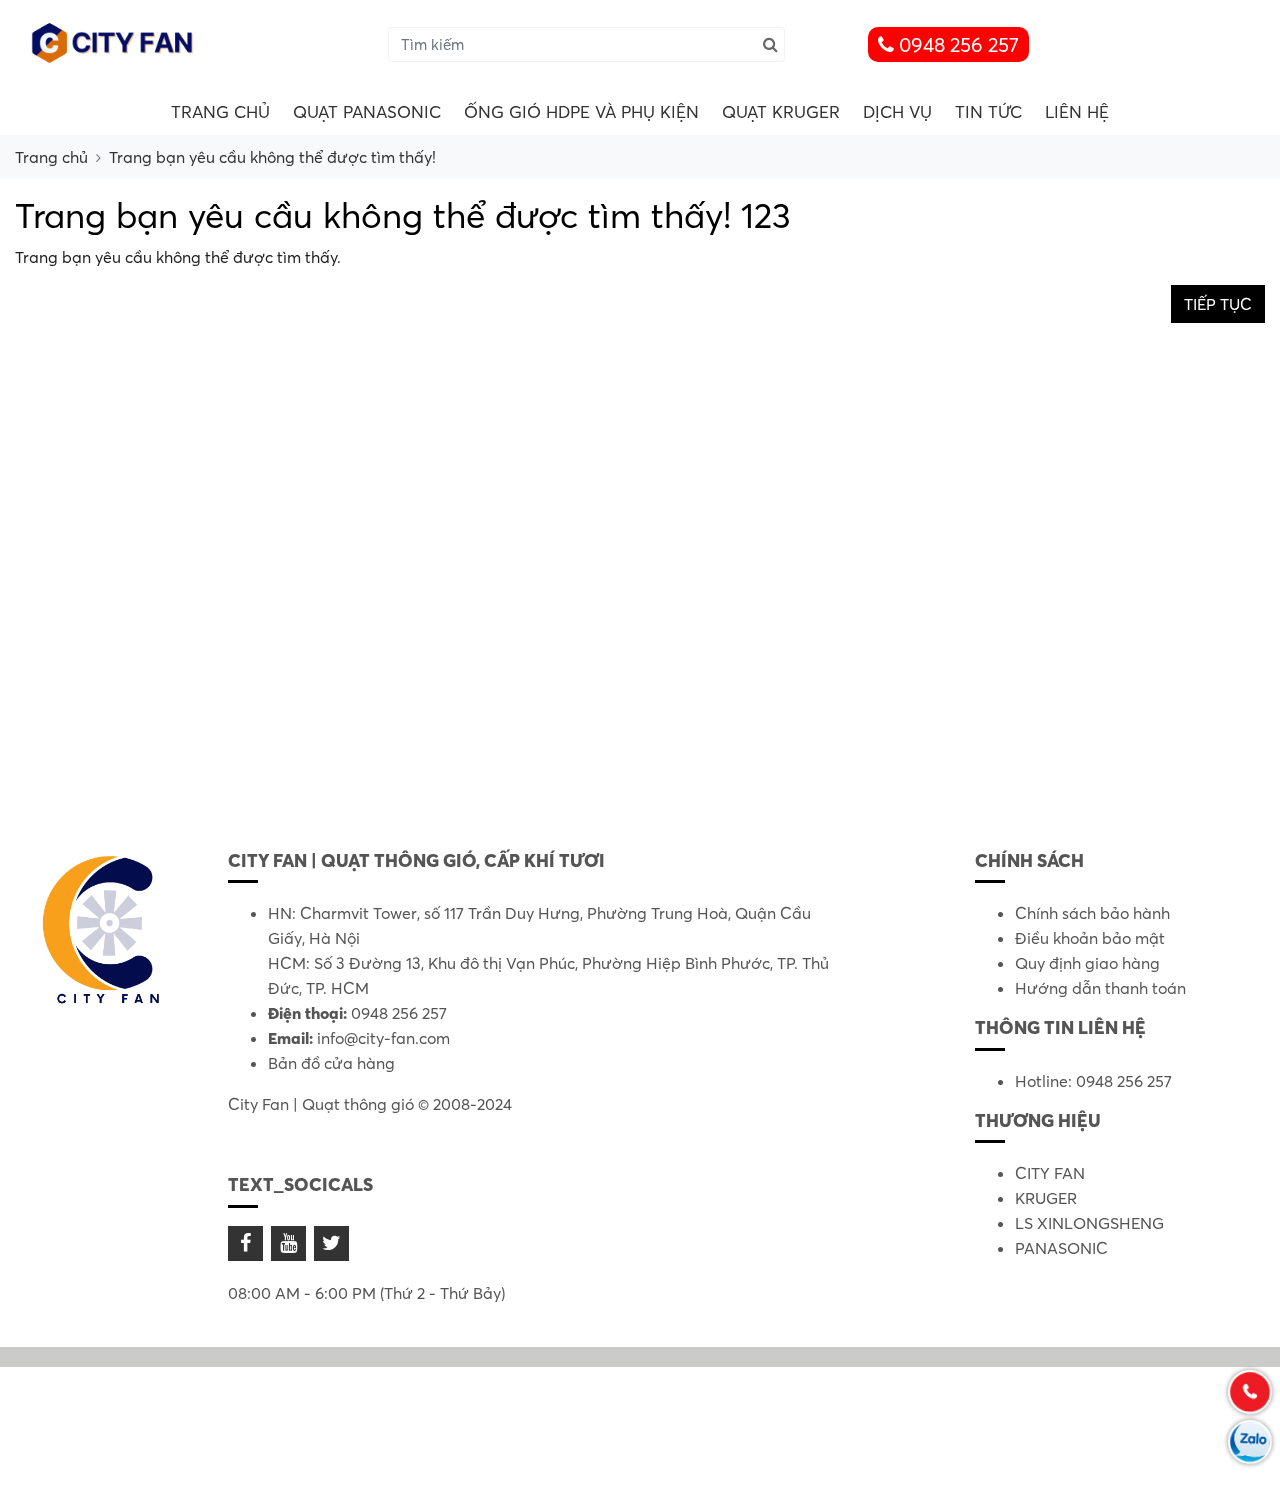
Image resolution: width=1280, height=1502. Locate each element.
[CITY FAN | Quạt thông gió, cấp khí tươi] (115, 42)
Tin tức (988, 111)
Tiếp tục (1218, 304)
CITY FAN (1050, 1173)
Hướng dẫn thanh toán (1100, 988)
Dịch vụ (897, 111)
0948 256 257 (956, 44)
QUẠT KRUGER (781, 111)
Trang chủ (220, 111)
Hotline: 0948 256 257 (1093, 1081)
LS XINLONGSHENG (1089, 1223)
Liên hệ (1077, 111)
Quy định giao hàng (1087, 963)
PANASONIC (1061, 1248)
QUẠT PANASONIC (367, 111)
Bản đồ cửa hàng (331, 1063)
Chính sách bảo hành (1092, 913)
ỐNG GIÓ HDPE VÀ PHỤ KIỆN (581, 111)
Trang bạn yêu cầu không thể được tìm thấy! (272, 157)
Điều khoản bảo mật (1090, 938)
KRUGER (1046, 1198)
